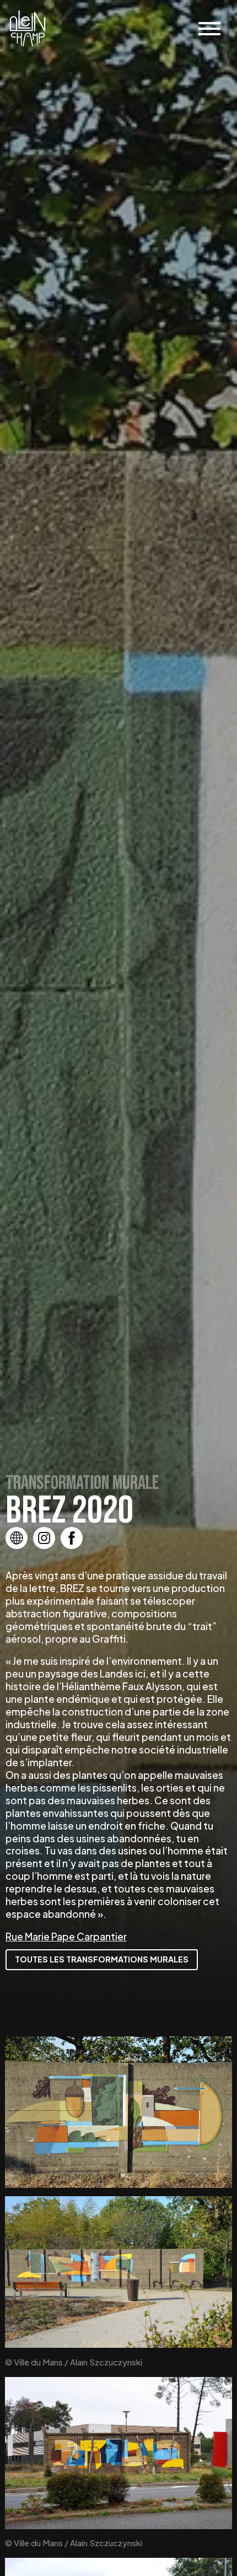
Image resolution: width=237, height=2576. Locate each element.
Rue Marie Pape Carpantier (66, 1937)
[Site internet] (17, 1538)
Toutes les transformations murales (102, 1959)
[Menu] (209, 29)
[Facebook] (72, 1538)
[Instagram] (44, 1538)
